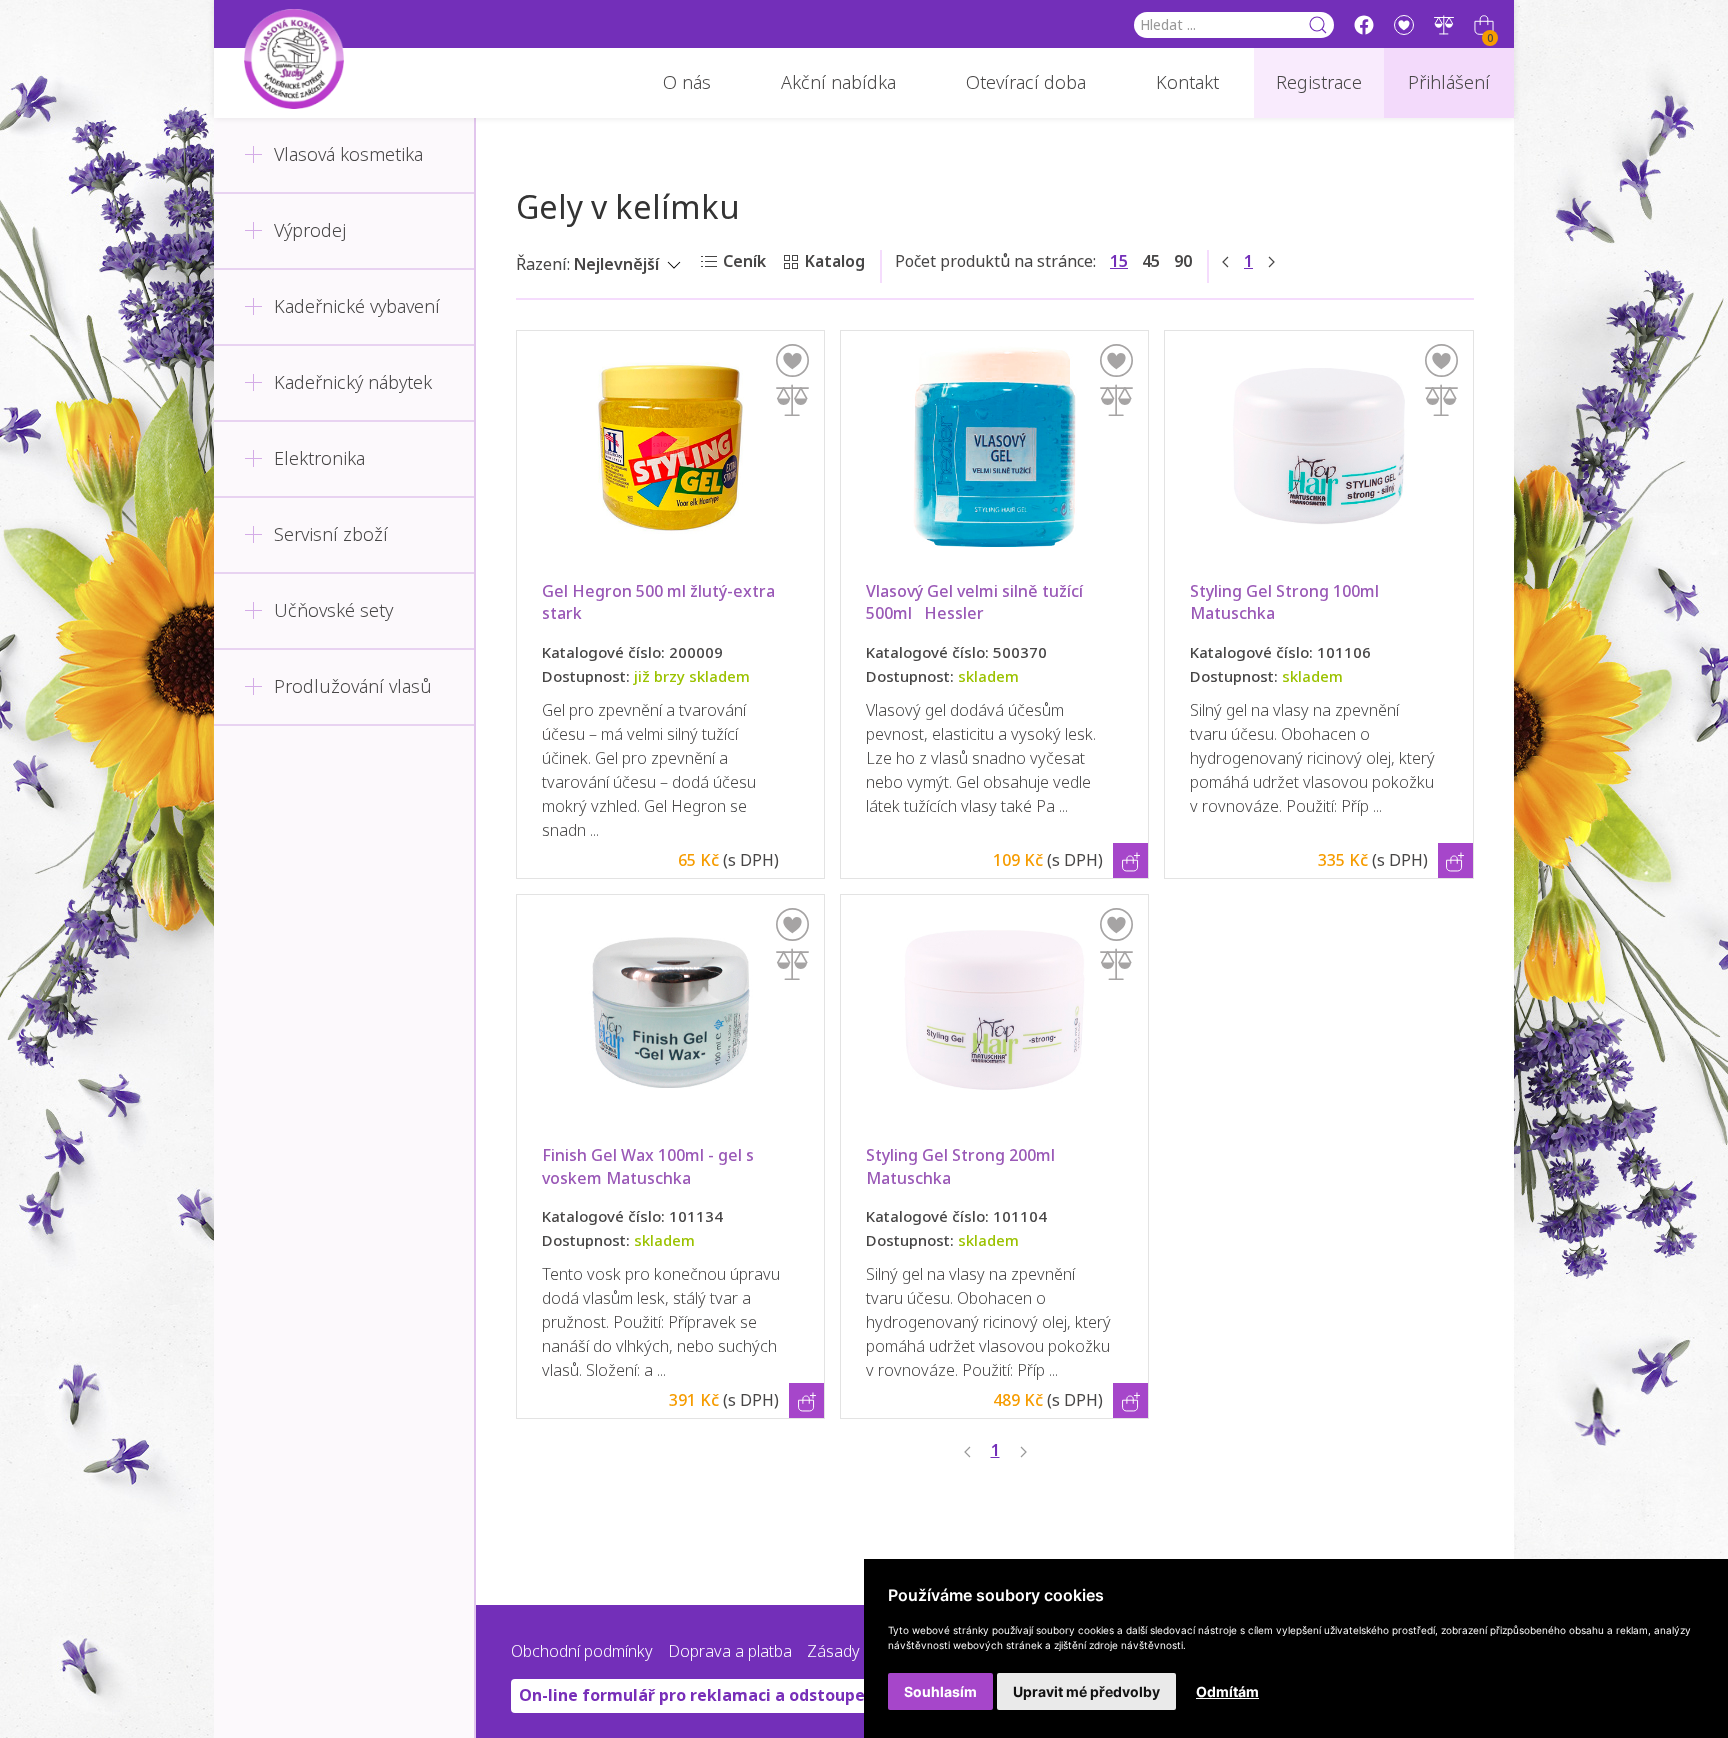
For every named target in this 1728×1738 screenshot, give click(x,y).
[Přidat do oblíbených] (792, 360)
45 (1151, 261)
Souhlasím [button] (940, 1691)
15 (1119, 261)
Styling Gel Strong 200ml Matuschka (962, 1166)
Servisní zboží (331, 535)
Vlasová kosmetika (348, 155)
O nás (687, 83)
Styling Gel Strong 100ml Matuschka (1286, 602)
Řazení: (543, 264)
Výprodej (310, 231)
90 (1183, 261)
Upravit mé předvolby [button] (1086, 1691)
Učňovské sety (333, 611)
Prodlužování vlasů (353, 687)
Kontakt (1187, 83)
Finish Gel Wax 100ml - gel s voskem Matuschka (650, 1166)
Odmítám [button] (1227, 1691)
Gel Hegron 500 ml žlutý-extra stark (660, 602)
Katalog (835, 261)
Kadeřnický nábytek (353, 383)
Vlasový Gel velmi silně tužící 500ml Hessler (976, 602)
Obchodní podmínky (582, 1651)
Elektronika (319, 459)
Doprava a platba (730, 1651)
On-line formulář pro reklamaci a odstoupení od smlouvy (747, 1695)
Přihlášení (1449, 83)
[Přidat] (792, 400)
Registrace (1319, 83)
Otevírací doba (1026, 83)
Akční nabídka (838, 83)
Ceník (744, 261)
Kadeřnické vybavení (357, 307)
